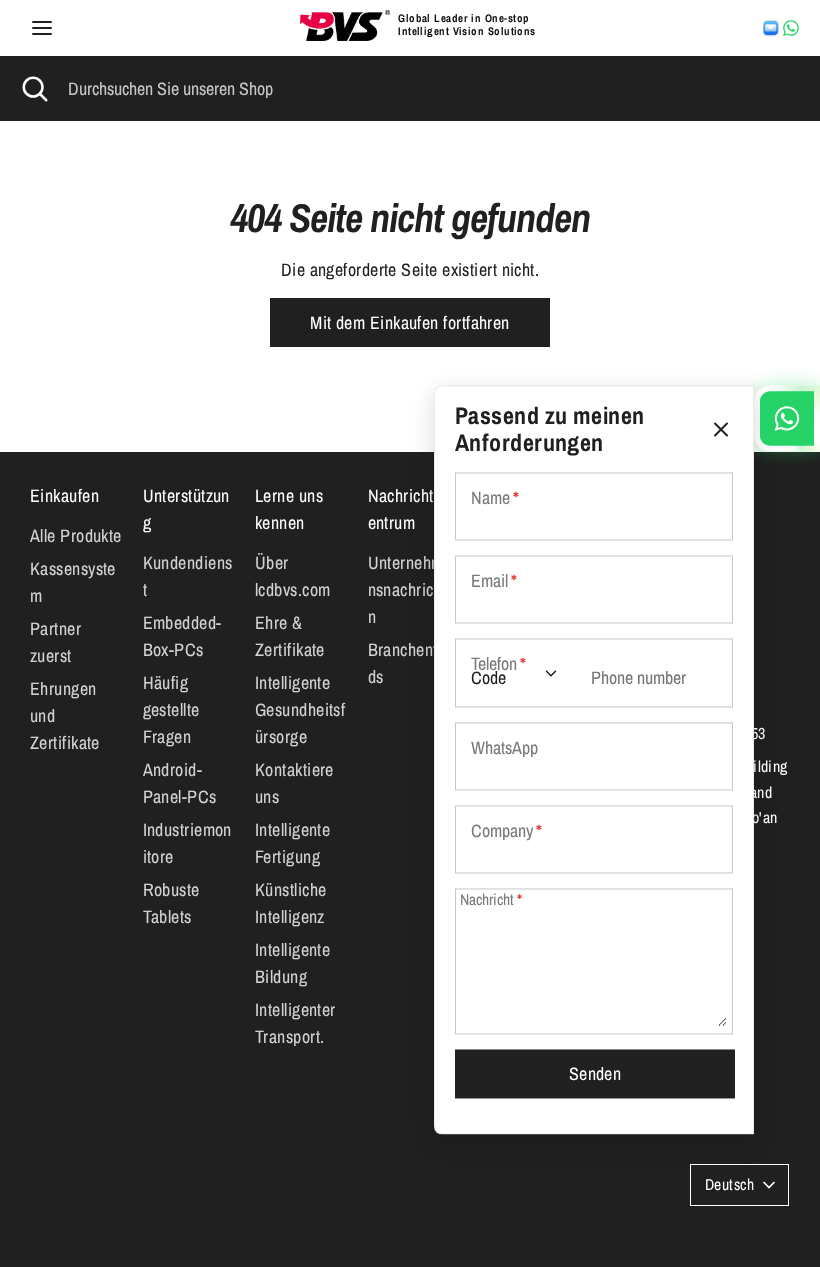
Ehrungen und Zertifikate (65, 715)
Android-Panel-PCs (180, 783)
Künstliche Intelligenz (291, 903)
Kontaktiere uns (294, 783)
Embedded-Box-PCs (182, 636)
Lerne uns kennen (289, 509)
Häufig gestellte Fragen (171, 709)
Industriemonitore (187, 843)
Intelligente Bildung (292, 963)
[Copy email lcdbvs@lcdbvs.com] (771, 28)
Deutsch (729, 1184)
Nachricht (491, 899)
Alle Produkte (76, 535)
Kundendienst (188, 576)
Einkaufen (64, 495)
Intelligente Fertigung (292, 843)
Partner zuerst (55, 642)
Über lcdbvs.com (293, 576)
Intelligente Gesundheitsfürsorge (300, 709)
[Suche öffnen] (34, 88)
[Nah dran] (721, 429)
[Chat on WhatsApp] (791, 28)
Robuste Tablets (171, 903)
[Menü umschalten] (42, 28)
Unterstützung (186, 509)
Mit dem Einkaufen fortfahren (410, 322)
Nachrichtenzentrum (413, 509)
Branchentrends (414, 663)
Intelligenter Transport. (295, 1023)
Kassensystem (73, 582)
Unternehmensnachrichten (411, 589)
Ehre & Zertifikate (290, 636)
